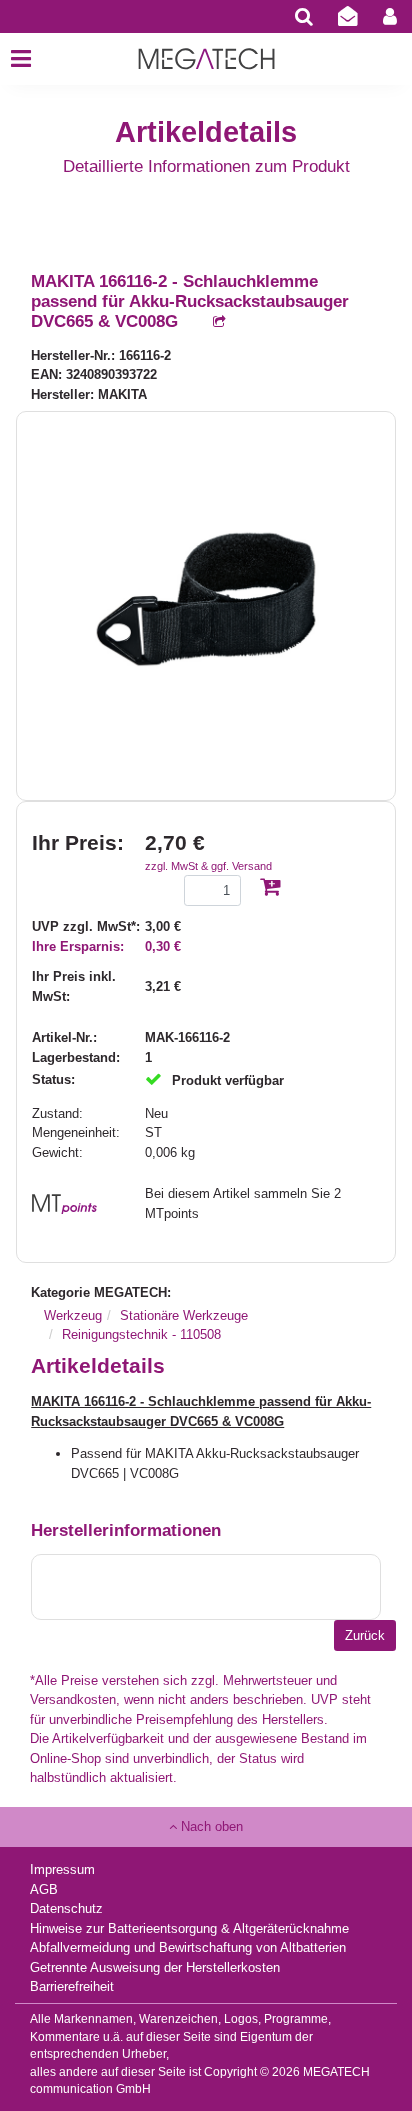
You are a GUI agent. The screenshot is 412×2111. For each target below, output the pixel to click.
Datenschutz (66, 1908)
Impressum (62, 1869)
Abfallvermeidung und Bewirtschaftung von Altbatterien (188, 1947)
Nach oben (210, 1826)
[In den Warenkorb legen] (270, 888)
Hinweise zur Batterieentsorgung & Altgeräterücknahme (189, 1928)
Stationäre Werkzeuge (184, 1315)
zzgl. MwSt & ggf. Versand (208, 866)
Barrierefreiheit (72, 1986)
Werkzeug (73, 1315)
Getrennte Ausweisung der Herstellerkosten (155, 1967)
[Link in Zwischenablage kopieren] (209, 322)
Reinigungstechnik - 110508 (141, 1334)
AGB (44, 1889)
